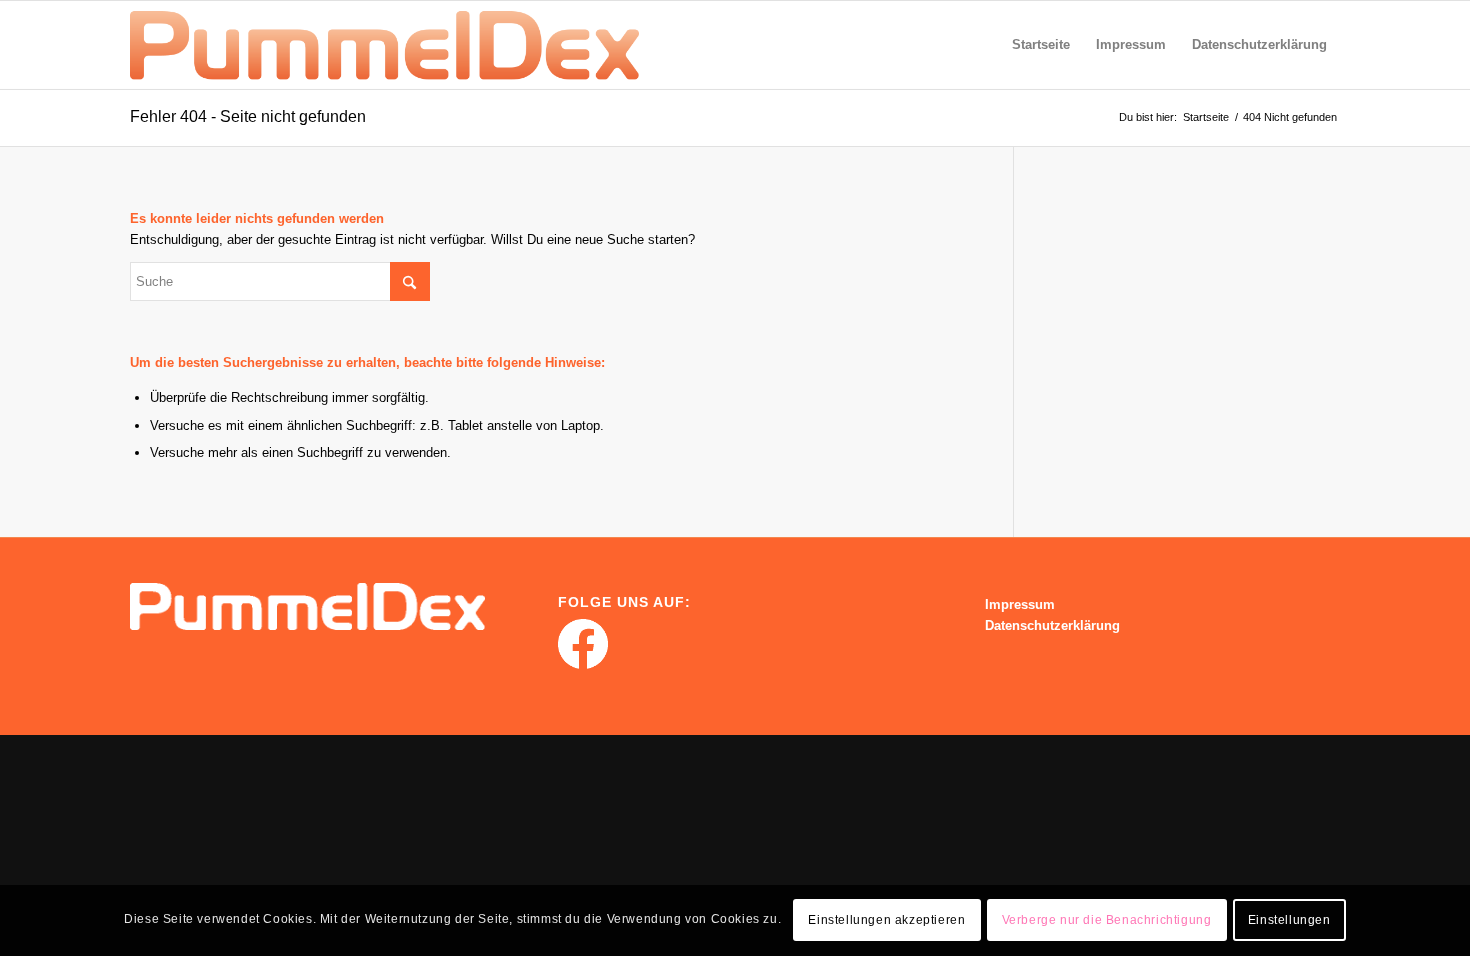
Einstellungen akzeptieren (886, 921)
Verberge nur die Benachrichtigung (1107, 921)
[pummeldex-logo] (384, 45)
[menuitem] (1041, 45)
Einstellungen (1289, 921)
